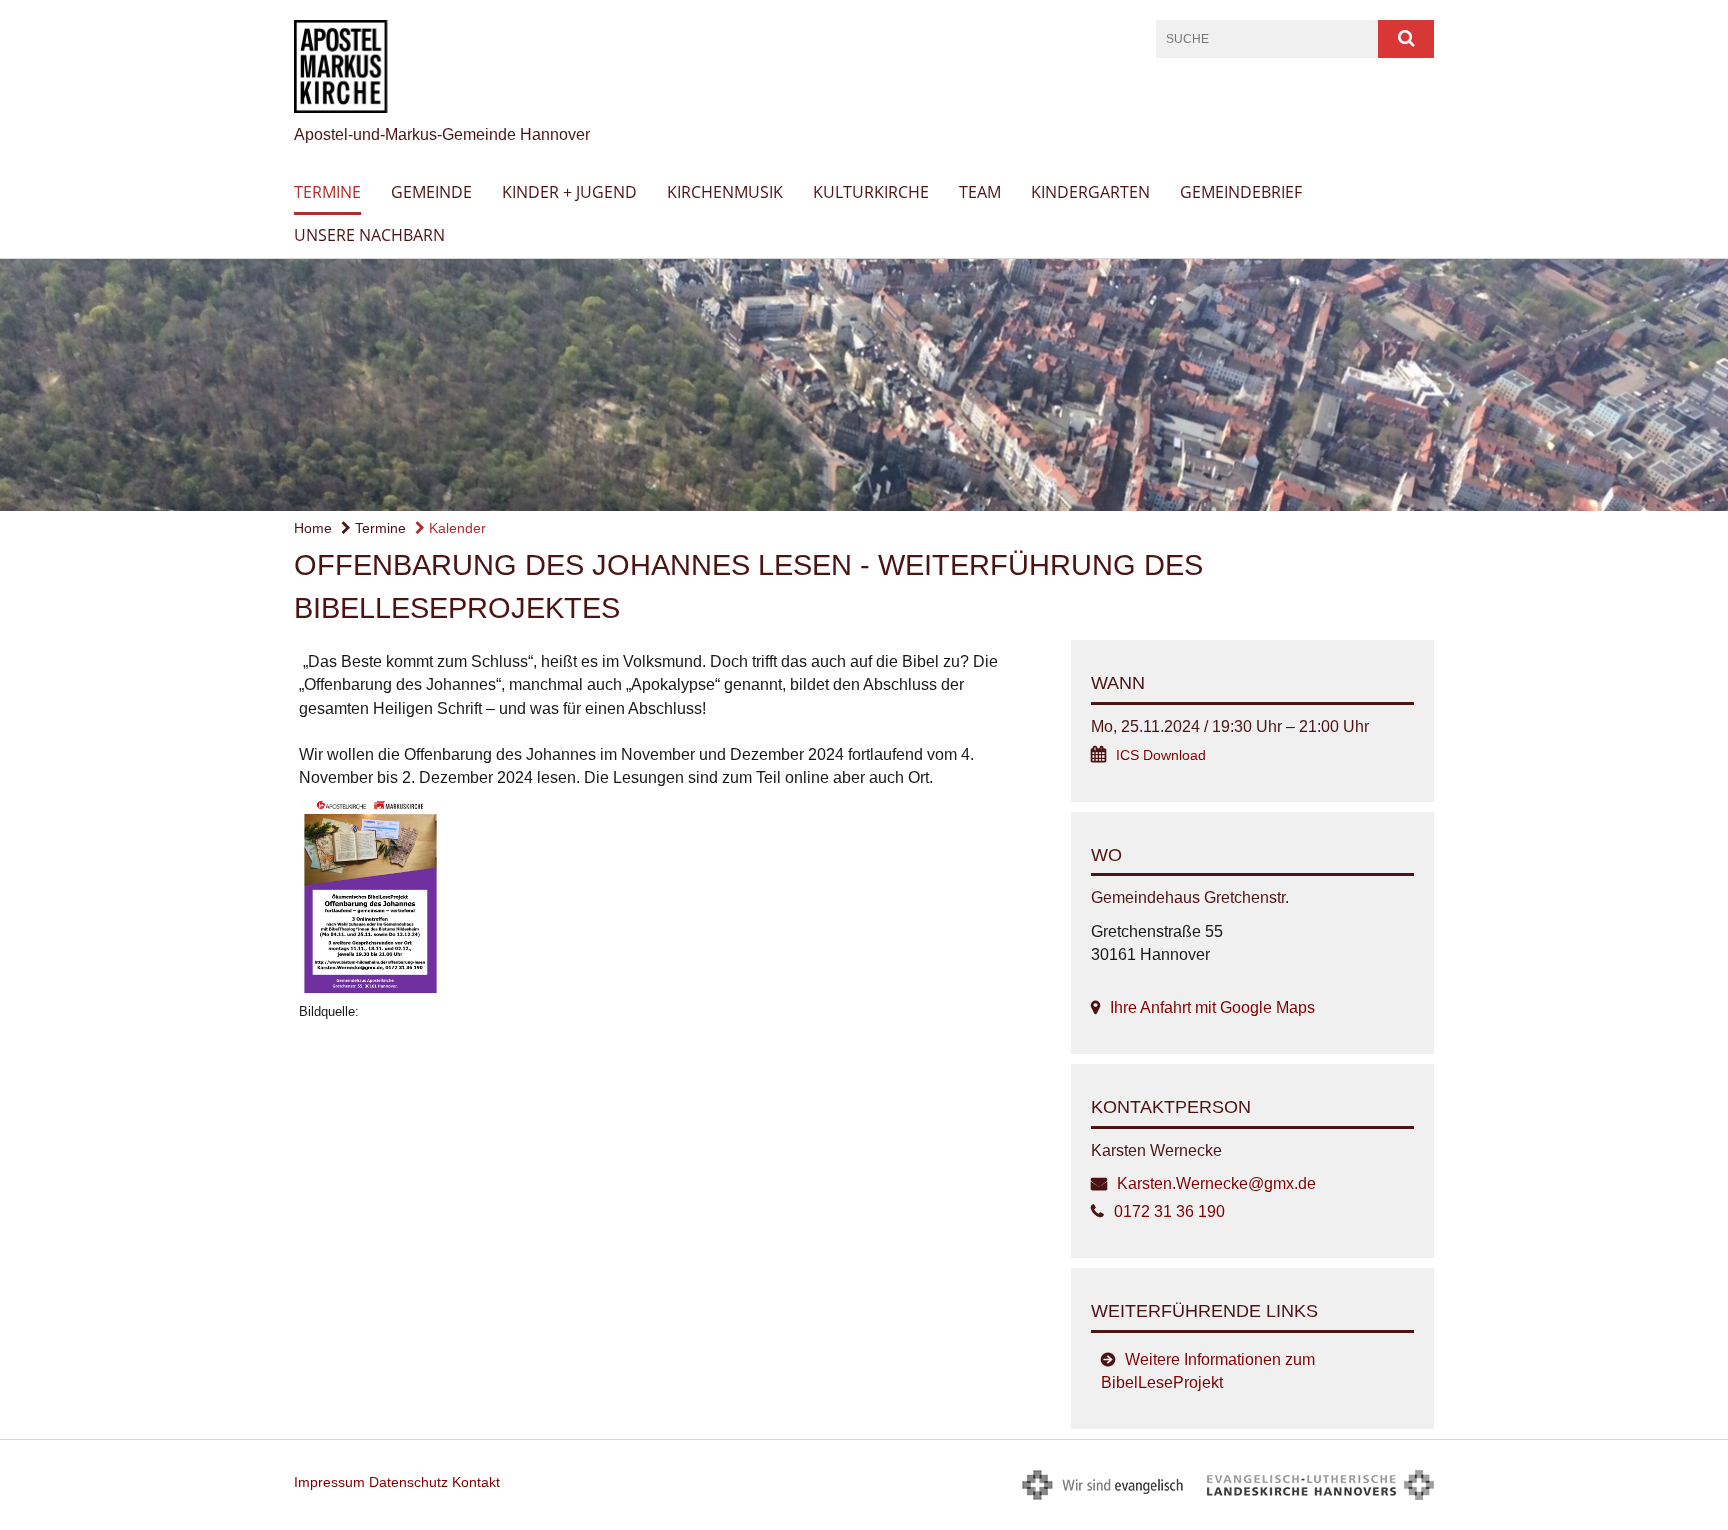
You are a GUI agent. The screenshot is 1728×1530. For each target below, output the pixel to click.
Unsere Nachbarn (369, 235)
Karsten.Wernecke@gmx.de (1216, 1183)
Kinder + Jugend (569, 192)
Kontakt (476, 1482)
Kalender (455, 528)
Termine (327, 192)
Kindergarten (1090, 192)
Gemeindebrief (1241, 192)
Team (980, 192)
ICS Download (1161, 755)
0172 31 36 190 (1169, 1211)
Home (313, 528)
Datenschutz (408, 1482)
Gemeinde (431, 192)
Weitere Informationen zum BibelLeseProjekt (1208, 1371)
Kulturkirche (871, 192)
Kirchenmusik (725, 192)
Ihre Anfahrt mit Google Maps (1212, 1007)
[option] (864, 385)
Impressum (329, 1482)
